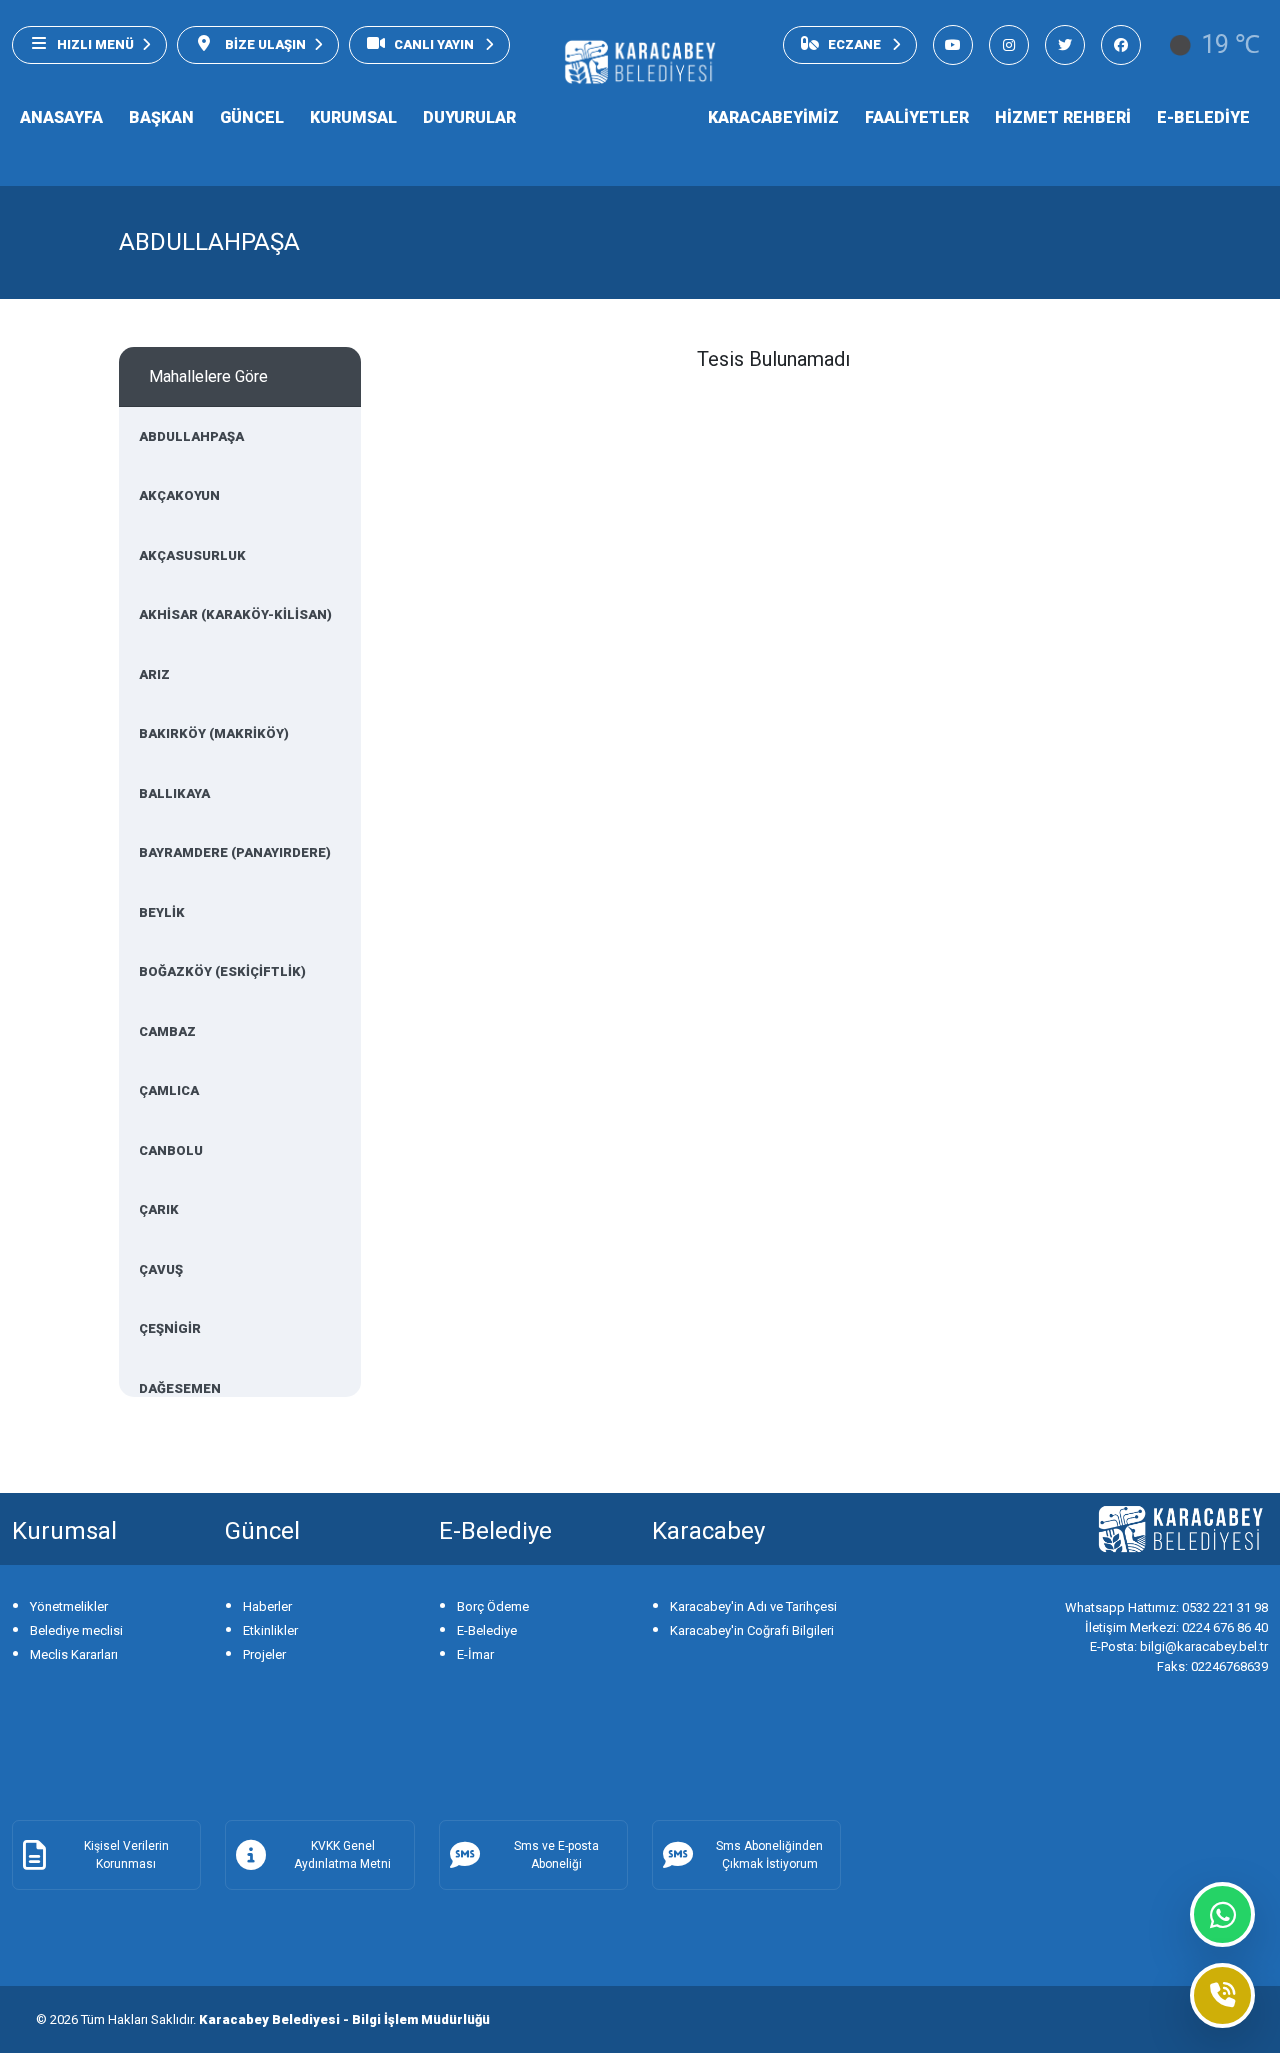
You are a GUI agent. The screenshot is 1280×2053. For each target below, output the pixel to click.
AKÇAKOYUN (179, 495)
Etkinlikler (270, 1630)
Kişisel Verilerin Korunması (126, 1855)
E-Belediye (487, 1630)
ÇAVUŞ (161, 1269)
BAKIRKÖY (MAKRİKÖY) (214, 733)
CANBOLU (171, 1150)
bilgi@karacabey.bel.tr (1179, 1646)
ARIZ (154, 674)
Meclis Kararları (74, 1654)
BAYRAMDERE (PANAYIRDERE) (235, 852)
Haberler (267, 1606)
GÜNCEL (252, 117)
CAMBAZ (167, 1031)
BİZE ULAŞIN (264, 44)
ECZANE (856, 44)
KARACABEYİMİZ (773, 117)
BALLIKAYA (174, 793)
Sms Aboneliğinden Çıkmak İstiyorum (769, 1855)
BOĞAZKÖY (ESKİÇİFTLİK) (222, 971)
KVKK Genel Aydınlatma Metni (342, 1855)
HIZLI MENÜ (95, 44)
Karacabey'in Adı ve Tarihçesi (753, 1606)
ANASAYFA (61, 117)
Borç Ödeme (493, 1606)
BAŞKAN (161, 117)
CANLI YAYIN (435, 44)
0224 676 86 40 (1176, 1627)
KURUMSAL (353, 117)
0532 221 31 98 (1166, 1607)
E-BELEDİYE (1203, 117)
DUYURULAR (469, 117)
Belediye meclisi (76, 1630)
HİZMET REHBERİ (1063, 117)
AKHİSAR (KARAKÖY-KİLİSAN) (235, 614)
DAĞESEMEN (180, 1388)
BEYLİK (162, 912)
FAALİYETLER (917, 117)
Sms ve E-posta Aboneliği (556, 1855)
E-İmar (475, 1654)
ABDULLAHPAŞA (191, 436)
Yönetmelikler (69, 1606)
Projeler (264, 1654)
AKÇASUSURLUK (192, 555)
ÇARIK (159, 1209)
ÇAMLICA (169, 1090)
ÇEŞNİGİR (170, 1328)
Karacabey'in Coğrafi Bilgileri (752, 1630)
